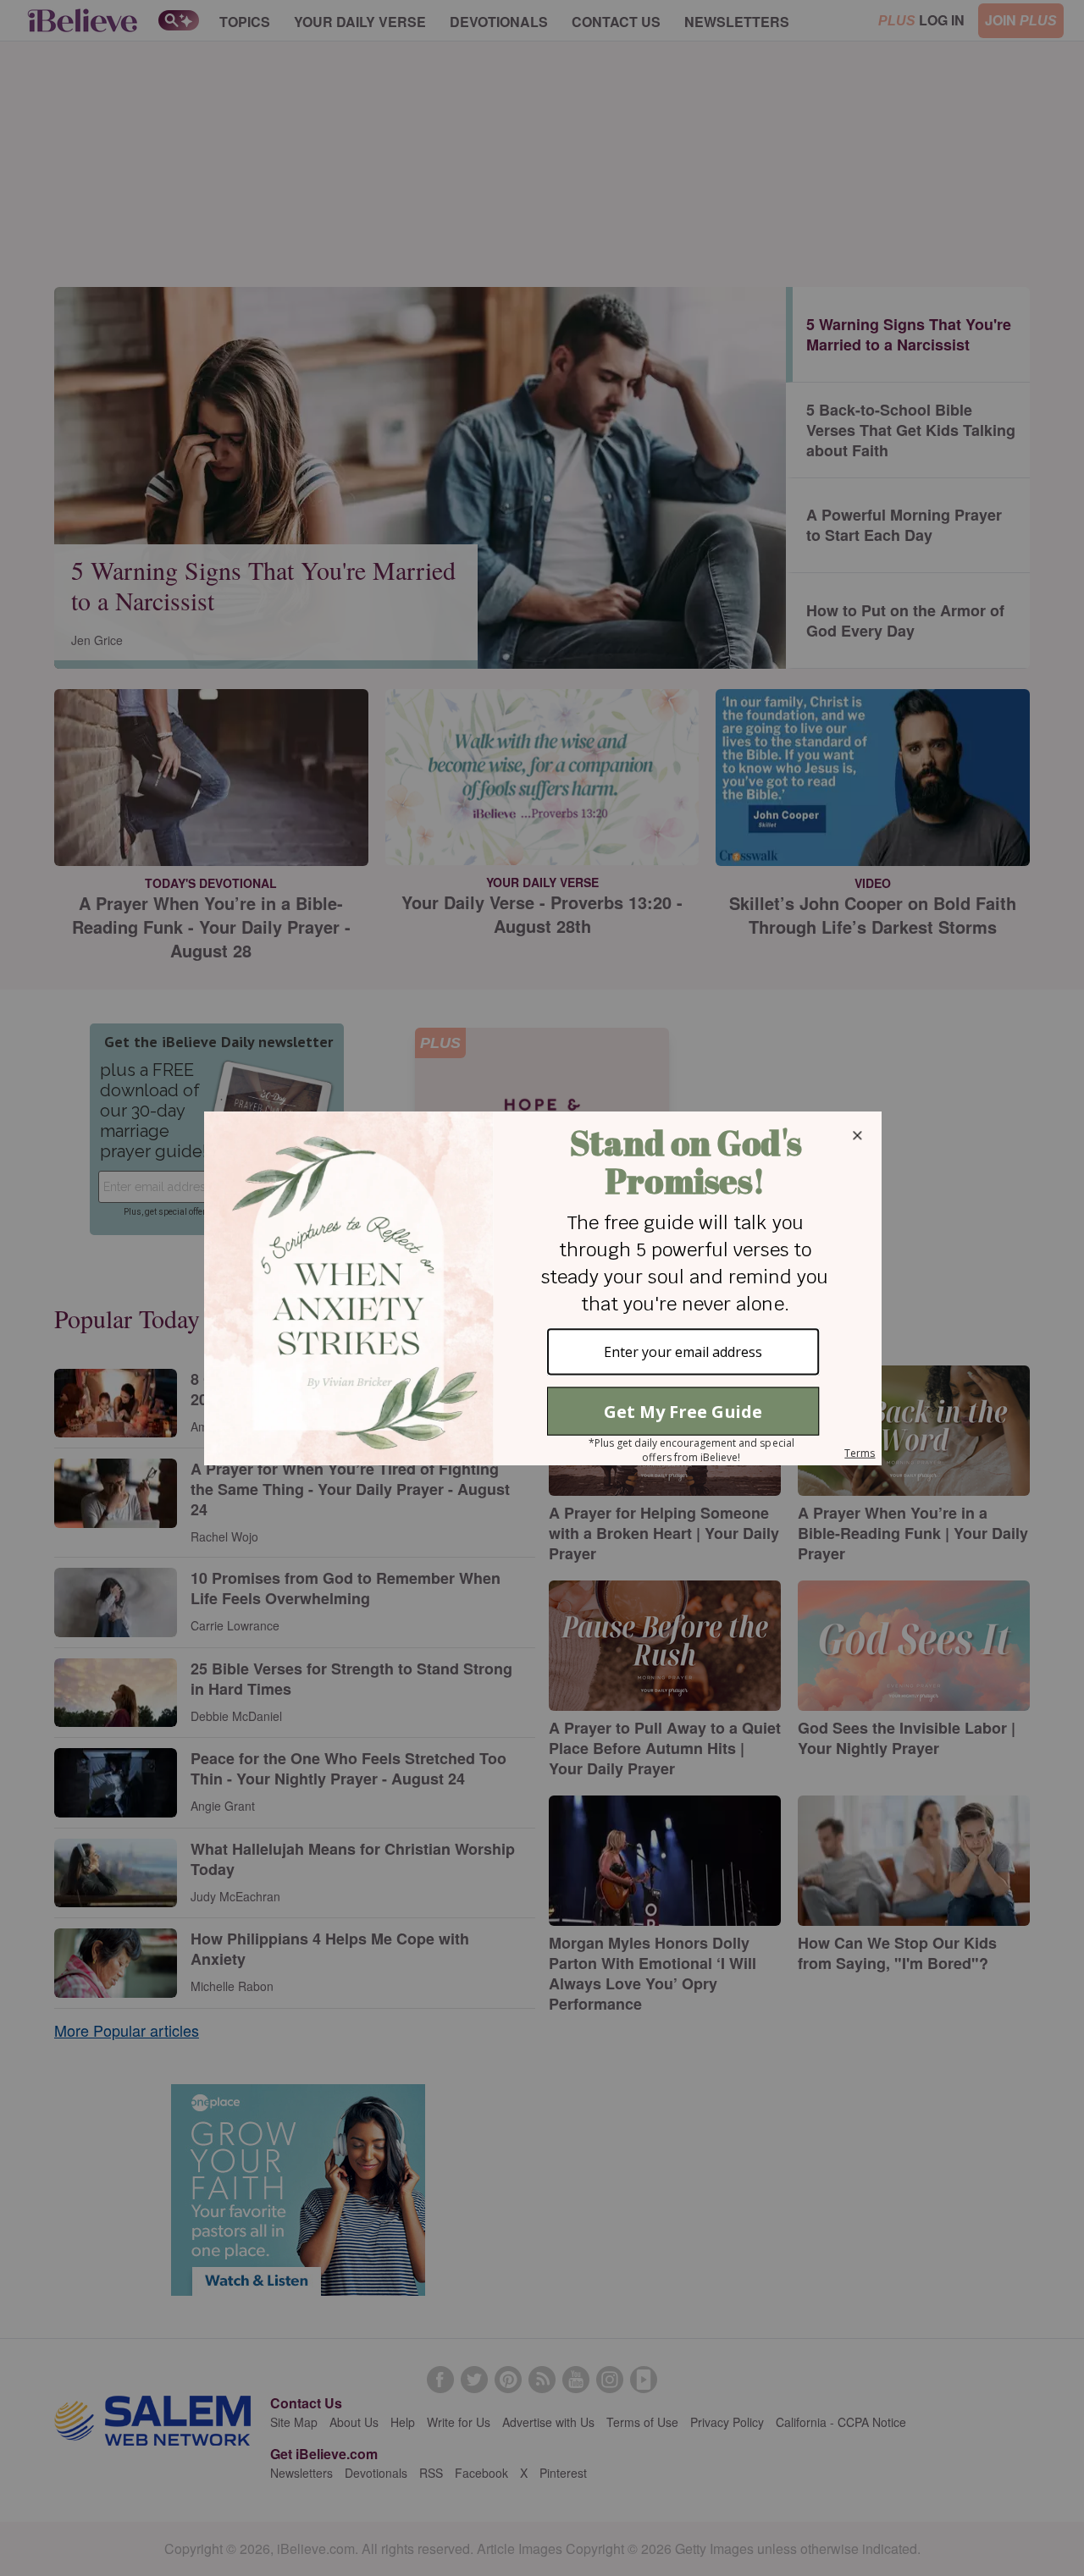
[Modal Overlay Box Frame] (542, 1288)
